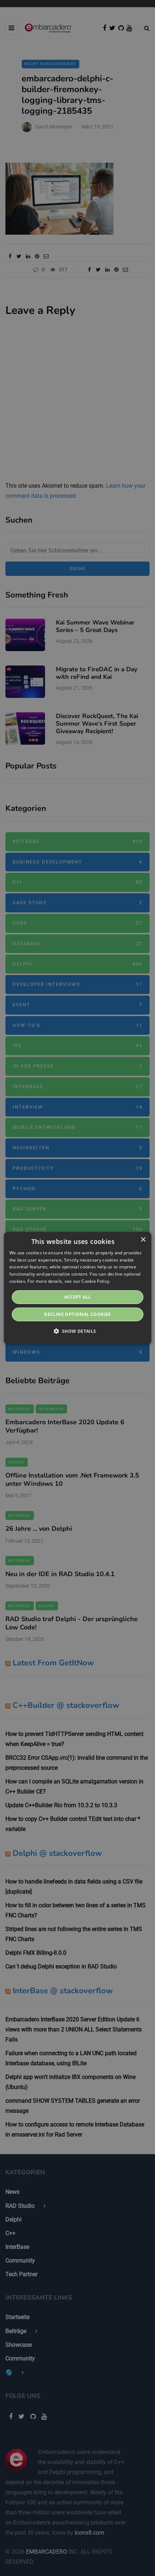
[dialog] (78, 1288)
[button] (77, 1331)
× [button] (143, 1239)
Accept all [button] (78, 1297)
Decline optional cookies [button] (77, 1314)
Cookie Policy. (96, 1281)
